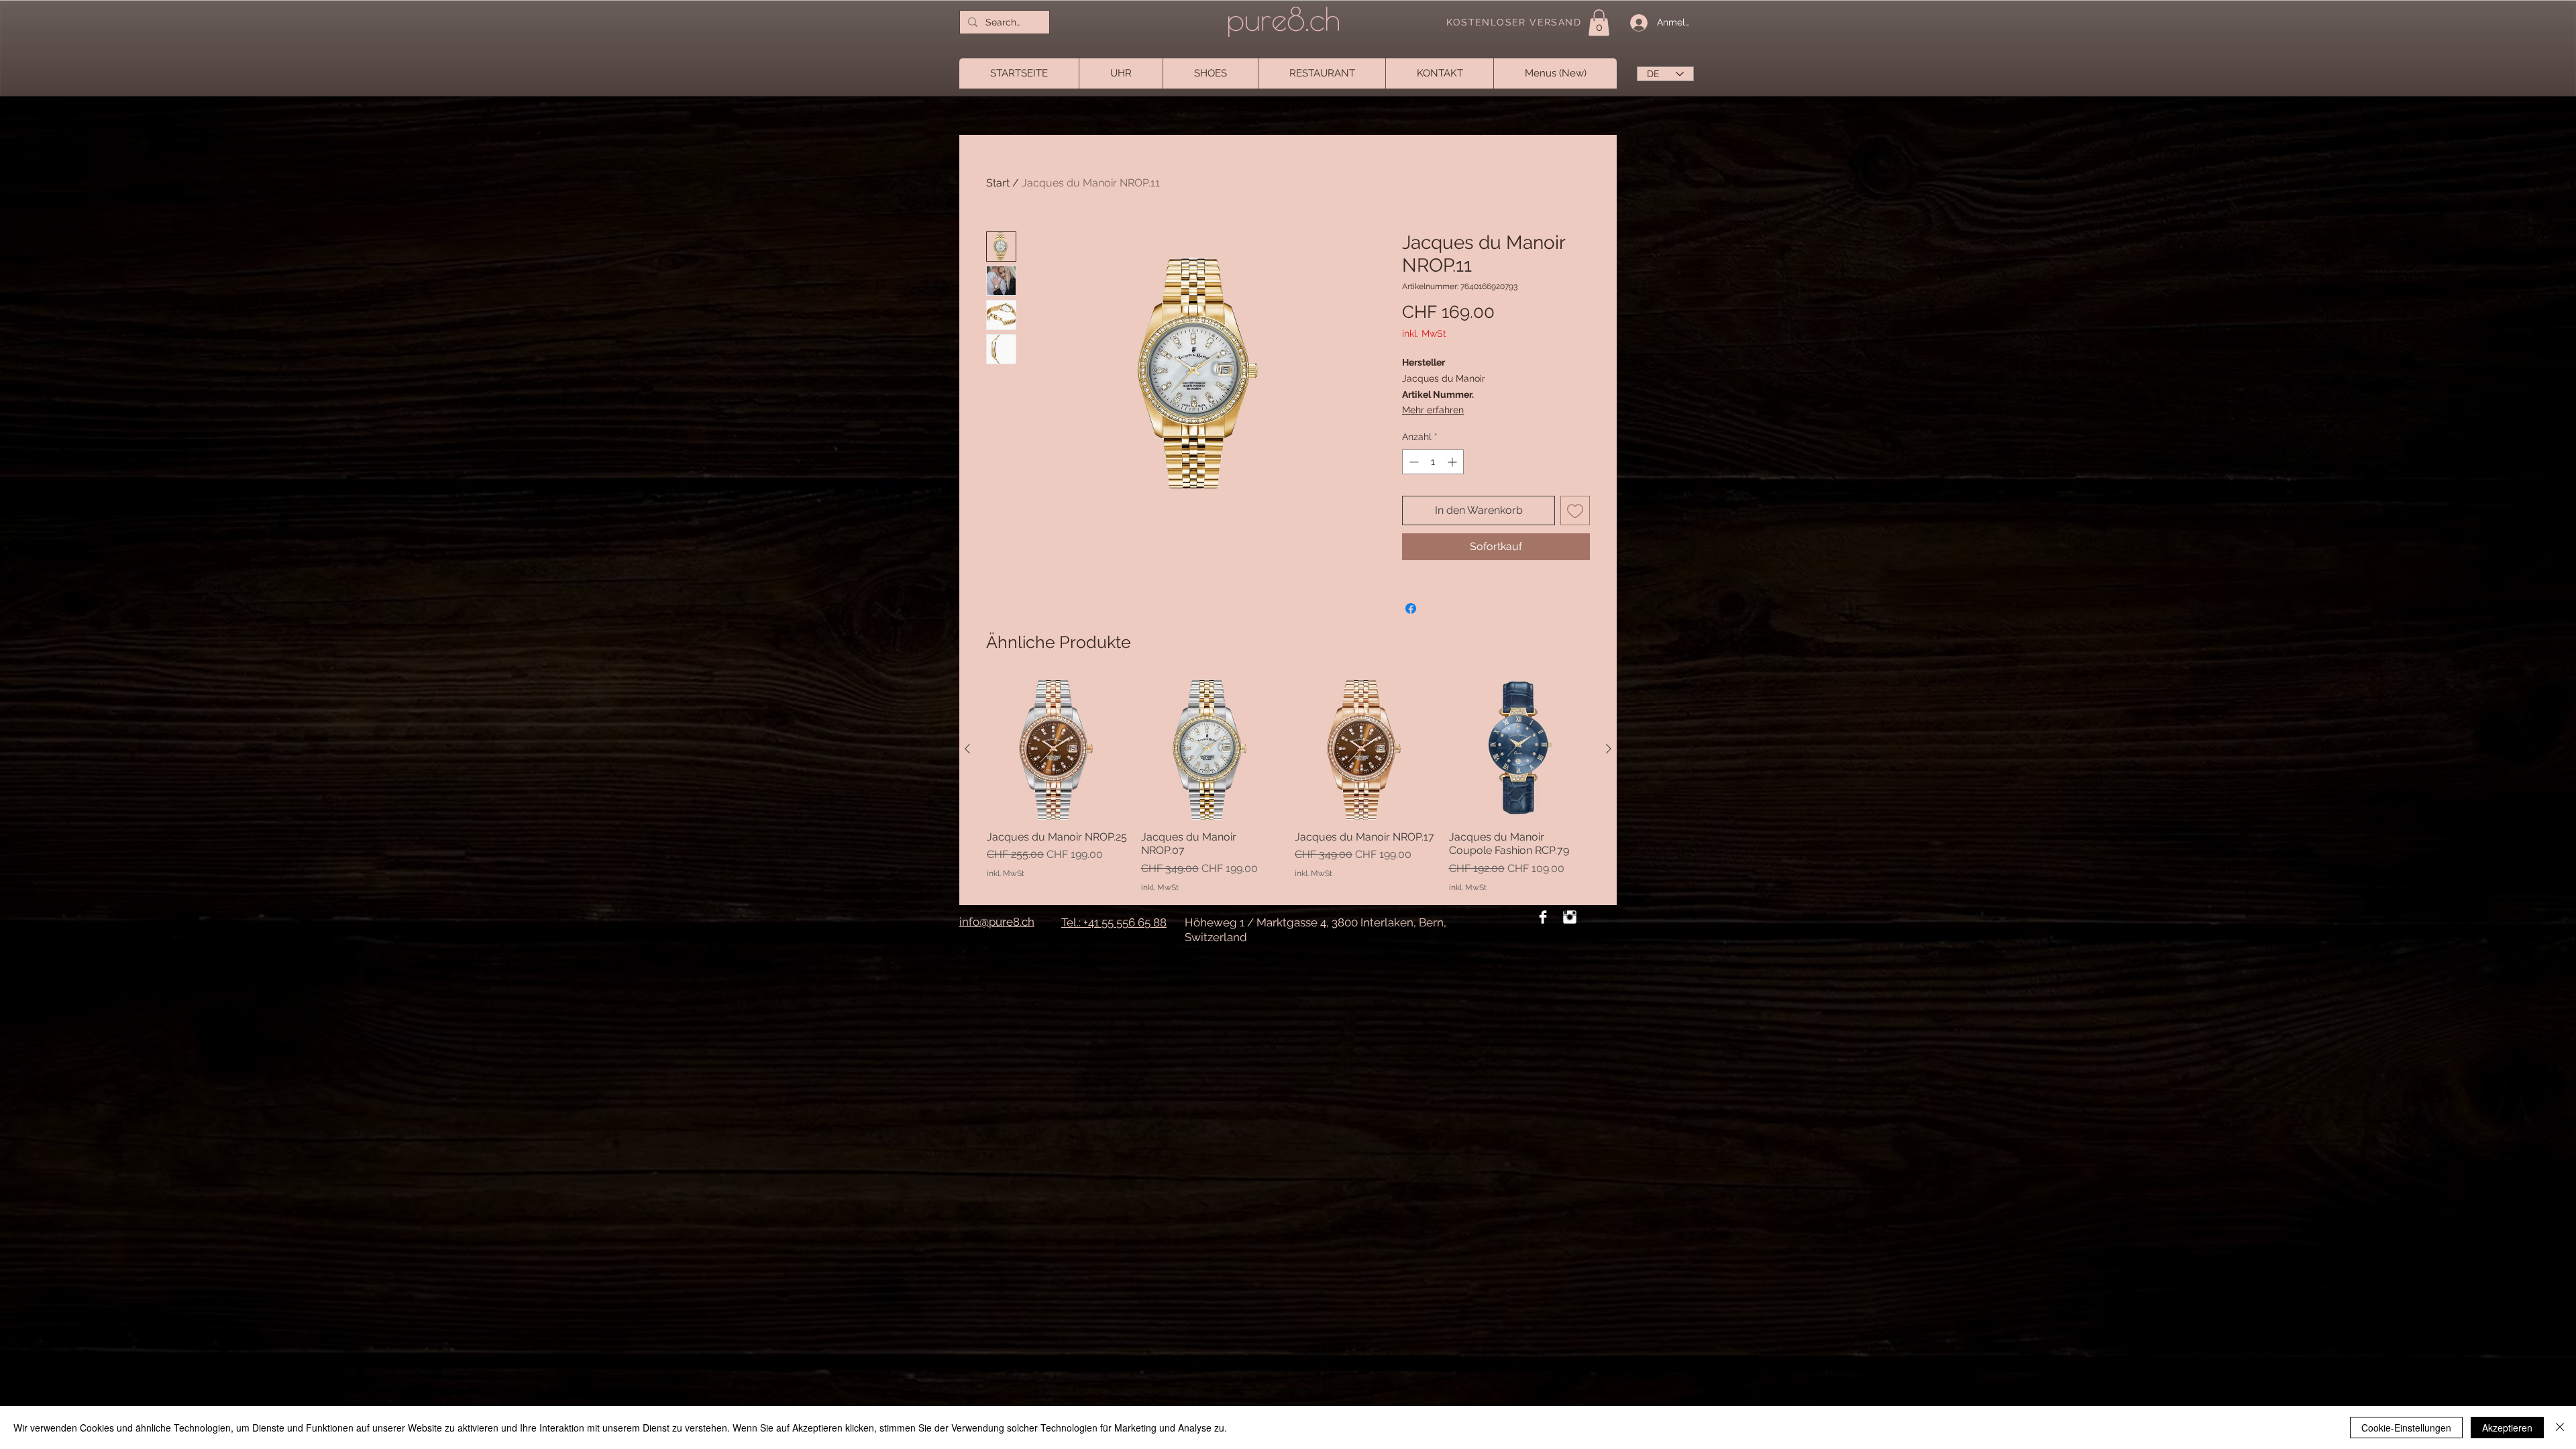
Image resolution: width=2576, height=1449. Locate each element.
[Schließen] (2560, 1428)
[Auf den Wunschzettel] (1575, 511)
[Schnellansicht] (1212, 749)
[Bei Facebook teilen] (1411, 608)
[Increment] (1453, 462)
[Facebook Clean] (1543, 917)
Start (998, 183)
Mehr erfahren (1433, 410)
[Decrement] (1412, 462)
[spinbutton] (1433, 462)
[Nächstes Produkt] (1609, 749)
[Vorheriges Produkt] (967, 749)
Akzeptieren (2507, 1428)
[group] (1288, 786)
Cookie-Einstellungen (2406, 1428)
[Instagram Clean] (1570, 917)
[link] (1599, 22)
